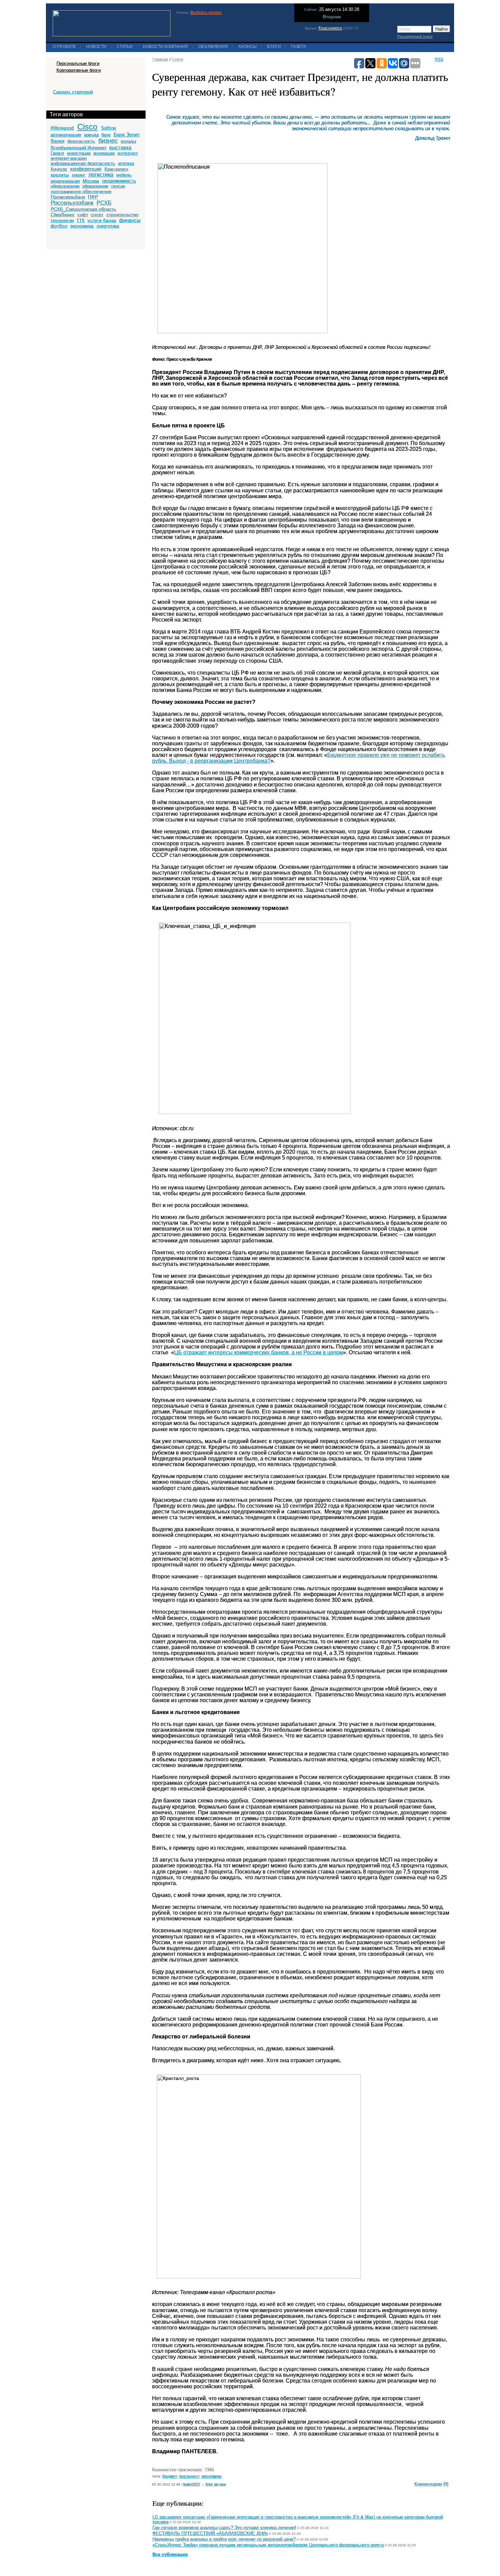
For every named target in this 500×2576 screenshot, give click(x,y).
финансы (130, 220)
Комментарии (428, 2484)
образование (95, 186)
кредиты (60, 175)
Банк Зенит (127, 134)
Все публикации (170, 2555)
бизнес (108, 141)
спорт (97, 215)
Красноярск (330, 28)
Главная (160, 60)
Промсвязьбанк (68, 197)
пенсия (118, 186)
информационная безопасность (83, 163)
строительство (122, 215)
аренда (91, 135)
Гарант (57, 153)
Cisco (87, 127)
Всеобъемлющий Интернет (79, 148)
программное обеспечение (81, 191)
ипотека (126, 163)
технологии (62, 221)
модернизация (65, 181)
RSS (439, 60)
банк (106, 135)
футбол (59, 226)
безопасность (81, 141)
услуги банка (102, 220)
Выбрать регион (206, 13)
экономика (82, 226)
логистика (101, 175)
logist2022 (192, 2484)
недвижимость (119, 181)
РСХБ (104, 203)
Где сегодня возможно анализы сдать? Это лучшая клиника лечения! (224, 2528)
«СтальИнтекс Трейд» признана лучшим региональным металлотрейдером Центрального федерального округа (268, 2545)
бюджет (170, 2476)
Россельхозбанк (72, 203)
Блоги (274, 47)
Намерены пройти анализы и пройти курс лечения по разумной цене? (224, 2539)
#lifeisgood (62, 128)
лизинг (79, 175)
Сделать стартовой (73, 92)
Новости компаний (165, 47)
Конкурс (59, 169)
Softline (109, 128)
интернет (128, 153)
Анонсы (247, 47)
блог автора (216, 2484)
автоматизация (66, 135)
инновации (104, 153)
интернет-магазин (69, 158)
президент (189, 2476)
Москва (91, 181)
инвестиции (79, 153)
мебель (124, 175)
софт (83, 215)
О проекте (64, 47)
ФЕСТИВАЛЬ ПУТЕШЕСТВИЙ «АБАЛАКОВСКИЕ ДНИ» (210, 2533)
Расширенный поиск (415, 36)
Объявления (213, 47)
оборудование (65, 186)
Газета (299, 47)
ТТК (81, 221)
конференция (86, 169)
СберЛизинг (63, 215)
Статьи (125, 47)
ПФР (93, 197)
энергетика (108, 226)
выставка (120, 147)
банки (57, 141)
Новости (96, 47)
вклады (128, 141)
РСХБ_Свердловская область (83, 209)
